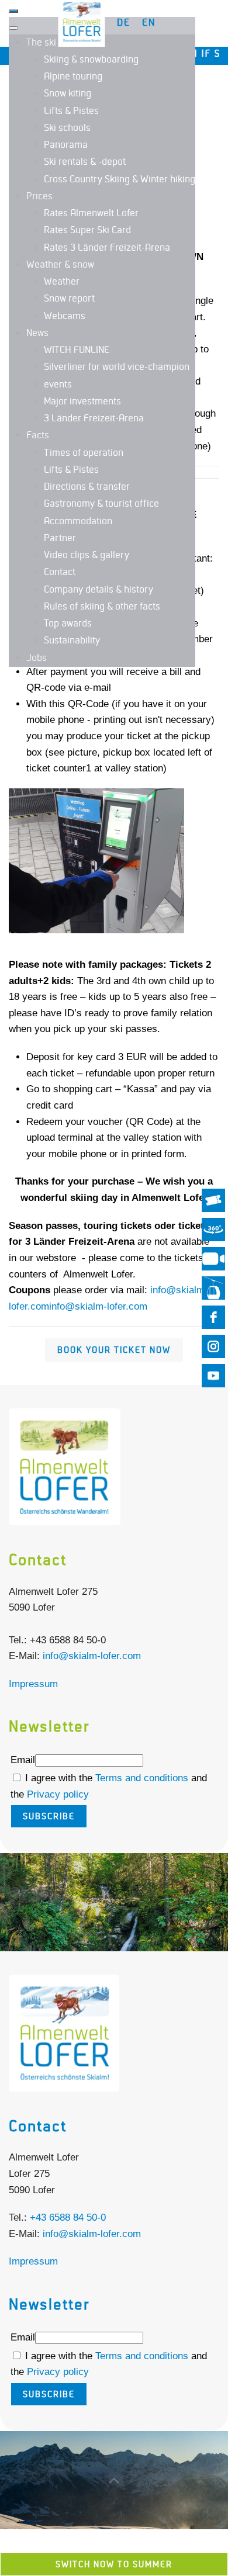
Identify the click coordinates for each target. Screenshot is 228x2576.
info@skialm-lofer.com (98, 1306)
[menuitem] (52, 43)
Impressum (33, 1684)
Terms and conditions (143, 1778)
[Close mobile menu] (13, 28)
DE (124, 23)
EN (149, 23)
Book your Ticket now (114, 1350)
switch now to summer (114, 2564)
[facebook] (213, 1317)
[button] (114, 1903)
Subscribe (49, 1816)
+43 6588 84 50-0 (68, 2217)
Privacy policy (58, 1794)
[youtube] (213, 1376)
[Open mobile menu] (13, 11)
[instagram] (213, 1346)
